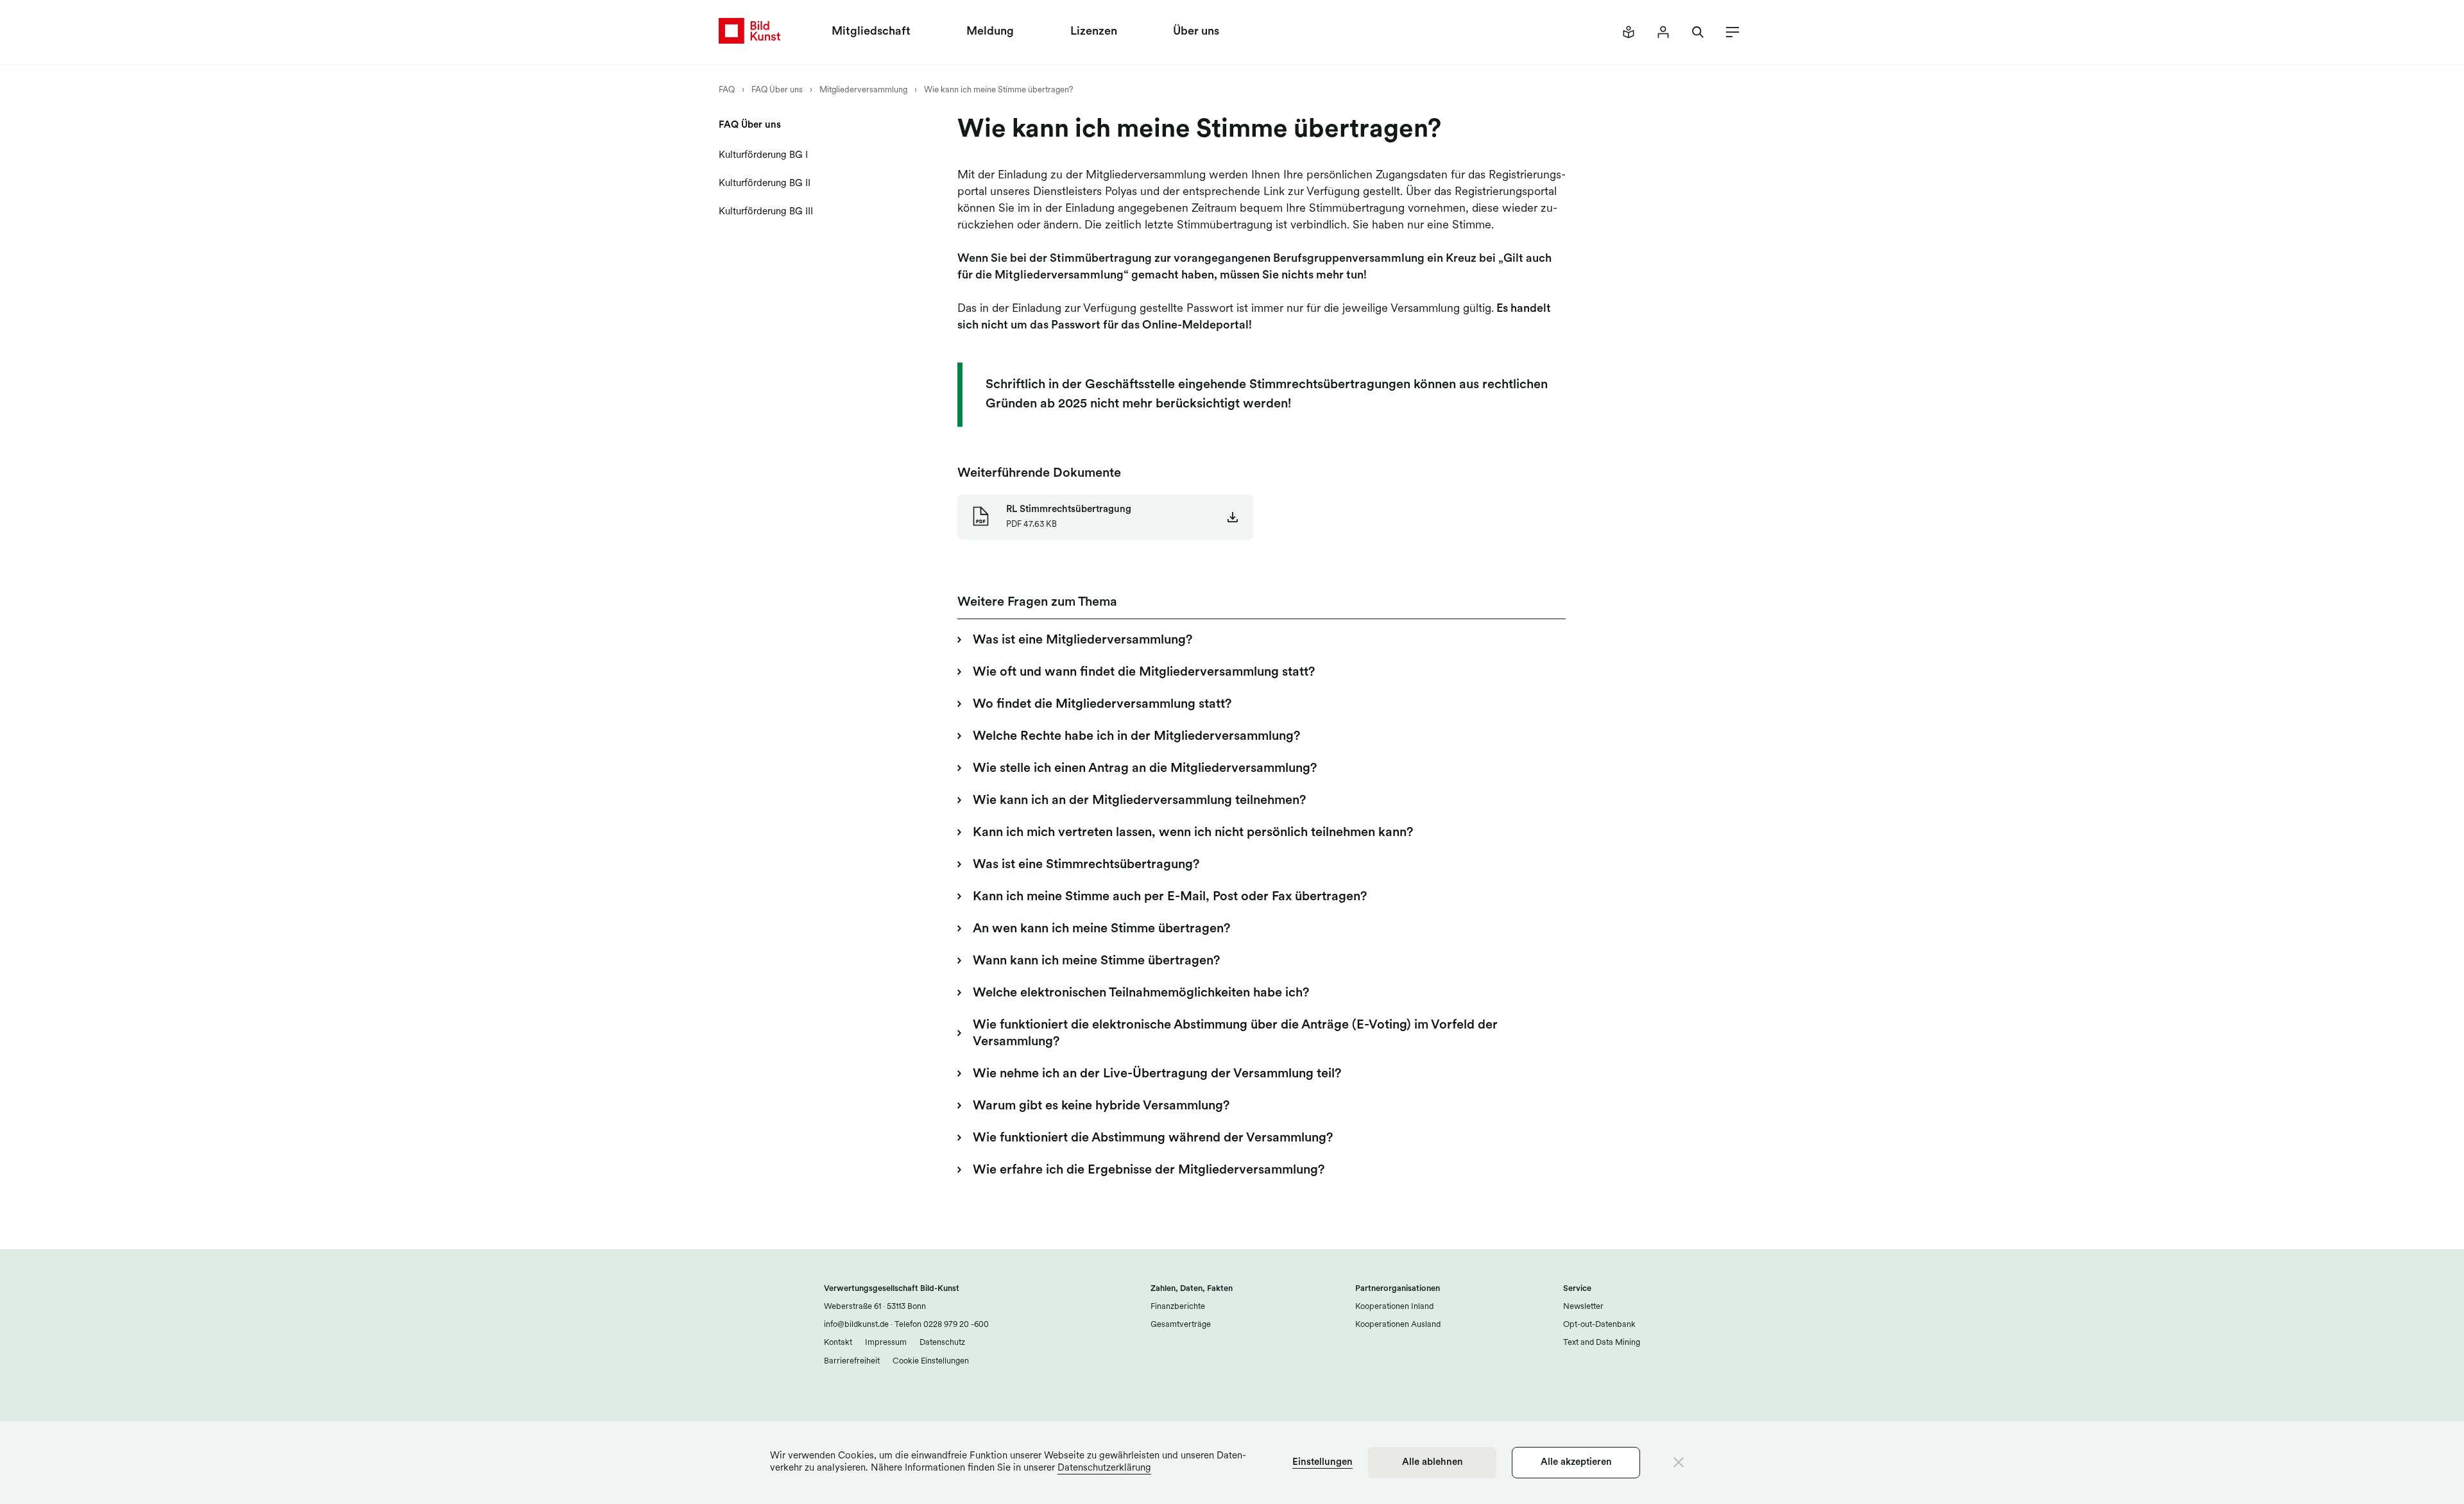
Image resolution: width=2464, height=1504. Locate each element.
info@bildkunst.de (856, 1325)
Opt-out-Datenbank (1599, 1325)
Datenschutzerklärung (1104, 1468)
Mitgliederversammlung (863, 90)
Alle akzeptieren (1576, 1463)
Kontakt (838, 1343)
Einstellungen (1322, 1463)
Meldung (990, 32)
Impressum (886, 1343)
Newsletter (1583, 1307)
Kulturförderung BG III (766, 212)
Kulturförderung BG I (763, 156)
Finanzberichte (1178, 1307)
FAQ (727, 90)
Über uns (1196, 32)
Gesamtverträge (1181, 1325)
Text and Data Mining (1602, 1343)
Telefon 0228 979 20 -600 (941, 1325)
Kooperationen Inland (1394, 1307)
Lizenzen (1094, 32)
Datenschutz (942, 1343)
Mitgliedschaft (871, 32)
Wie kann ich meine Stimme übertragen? (999, 90)
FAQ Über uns (777, 90)
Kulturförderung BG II (765, 184)
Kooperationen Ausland (1398, 1325)
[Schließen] (1679, 1462)
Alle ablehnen (1433, 1463)
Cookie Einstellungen (931, 1361)
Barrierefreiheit (852, 1361)
